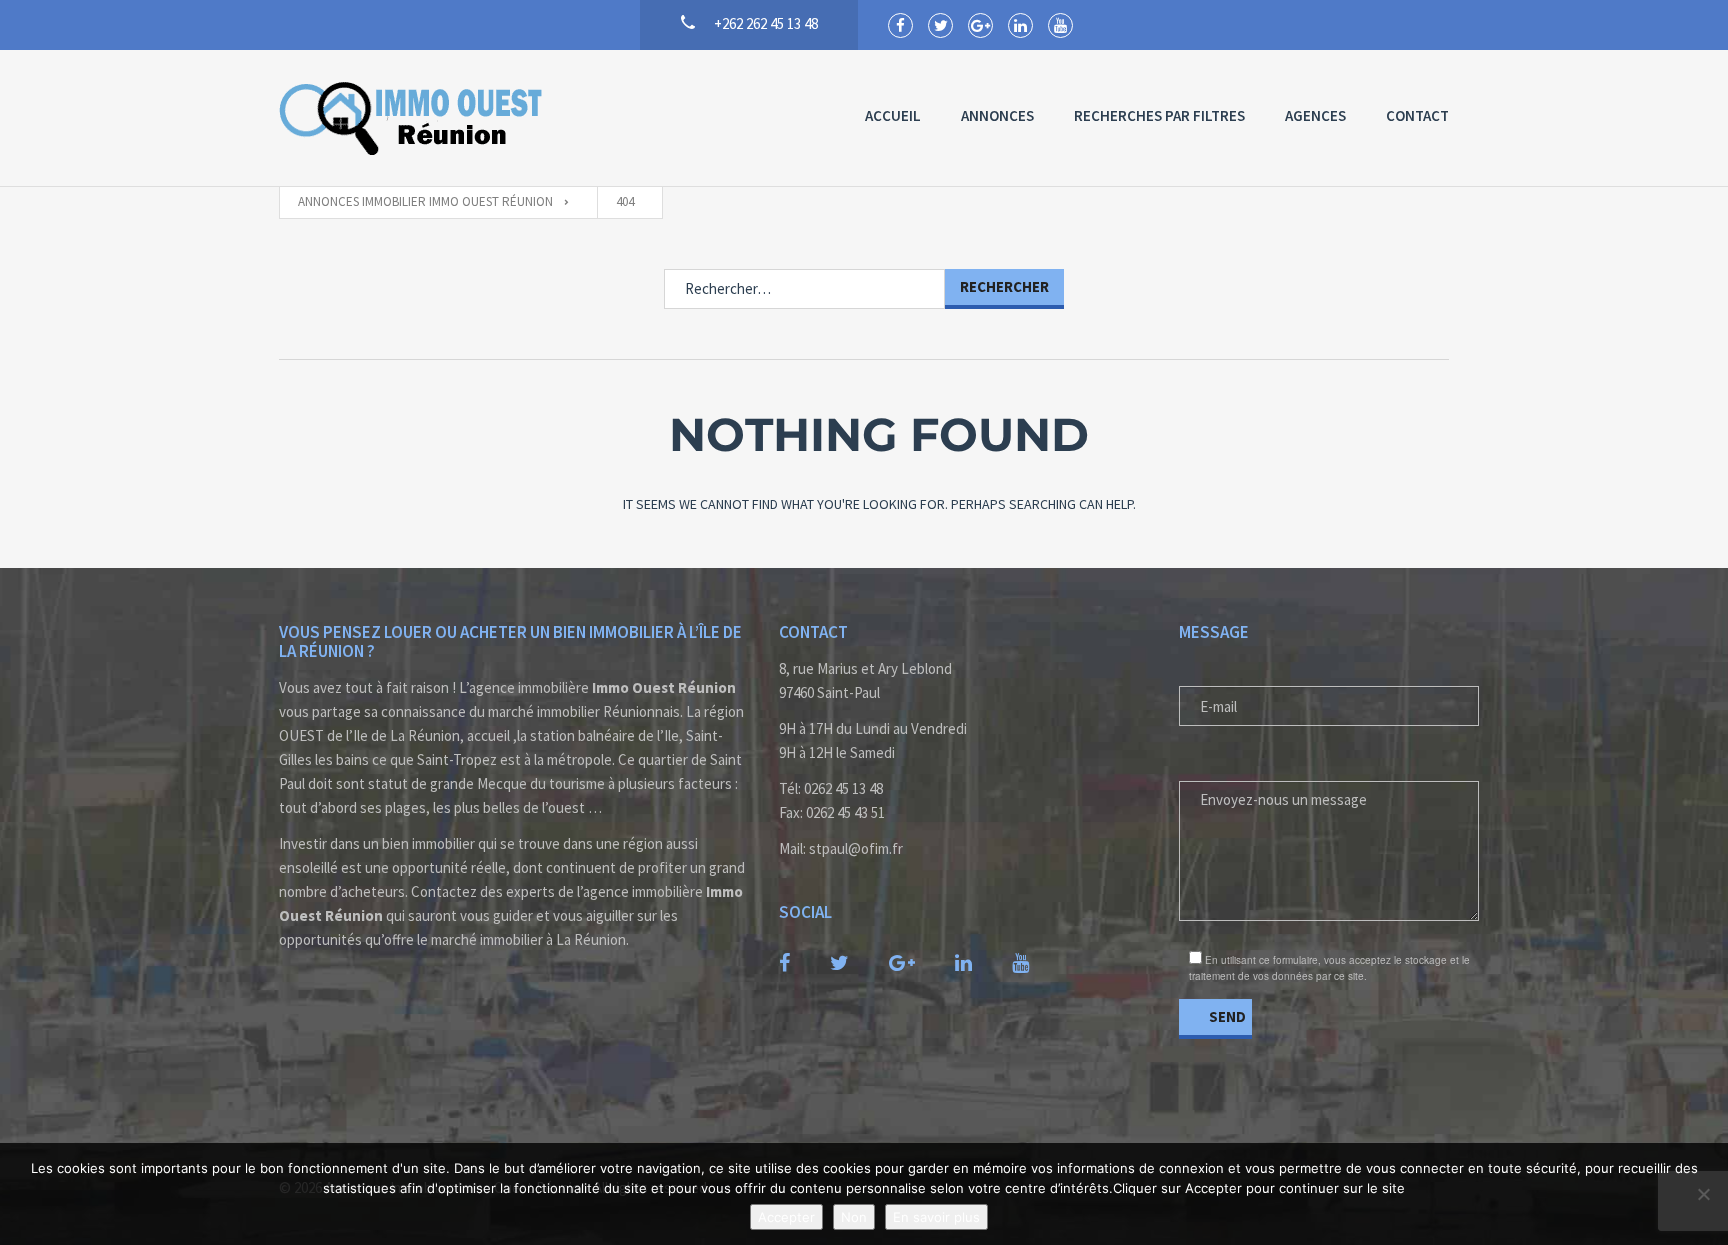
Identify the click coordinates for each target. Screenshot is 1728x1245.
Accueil (893, 115)
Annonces (997, 115)
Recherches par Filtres (1159, 115)
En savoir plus (936, 1217)
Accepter (786, 1217)
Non (854, 1217)
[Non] (1703, 1194)
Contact (1417, 115)
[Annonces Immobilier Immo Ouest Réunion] (412, 118)
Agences (1315, 115)
